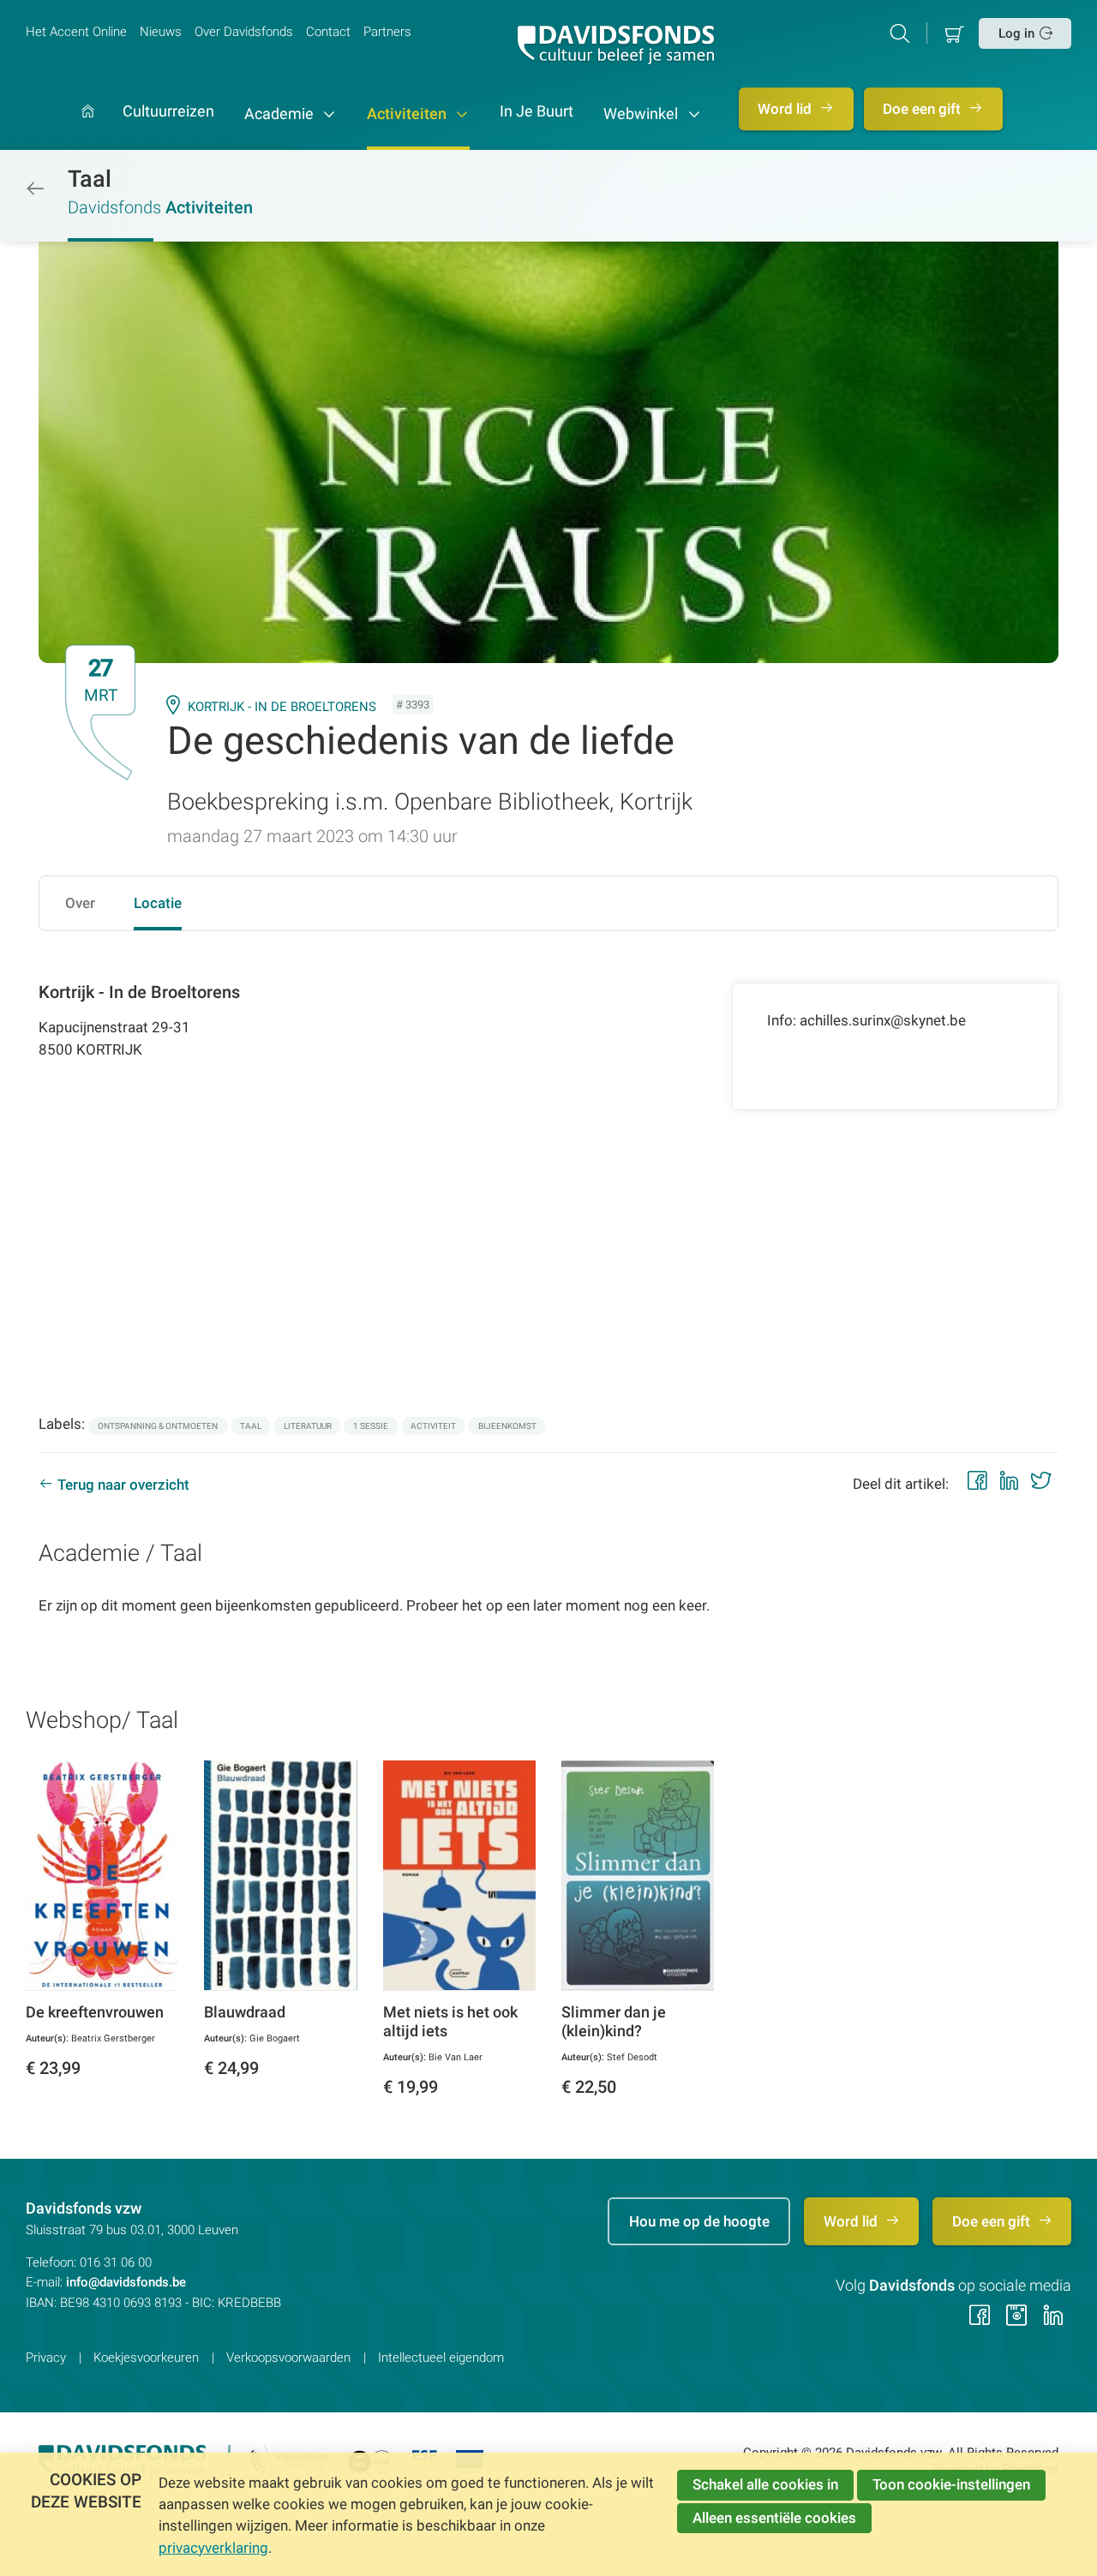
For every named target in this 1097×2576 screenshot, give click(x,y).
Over (80, 903)
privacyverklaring (213, 2548)
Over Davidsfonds (244, 32)
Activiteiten (408, 114)
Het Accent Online (76, 32)
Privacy (46, 2358)
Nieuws (161, 32)
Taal (90, 179)
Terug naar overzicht (123, 1485)
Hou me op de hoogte (699, 2221)
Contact (328, 32)
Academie (281, 114)
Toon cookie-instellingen (951, 2484)
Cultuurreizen (168, 112)
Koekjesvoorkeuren (146, 2358)
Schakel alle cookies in (765, 2484)
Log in (1016, 33)
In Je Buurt (537, 112)
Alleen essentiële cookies (774, 2518)
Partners (387, 32)
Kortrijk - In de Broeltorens (282, 707)
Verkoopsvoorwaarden (288, 2358)
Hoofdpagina (88, 128)
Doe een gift (923, 109)
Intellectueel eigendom (441, 2358)
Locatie (158, 903)
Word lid (786, 109)
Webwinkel (642, 114)
